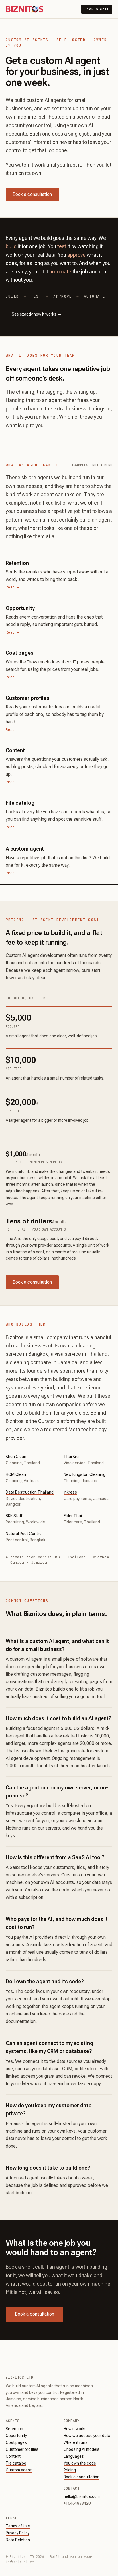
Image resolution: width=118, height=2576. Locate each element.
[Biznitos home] (24, 9)
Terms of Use (18, 2526)
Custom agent (19, 2470)
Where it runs (76, 2442)
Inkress (70, 1492)
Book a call (97, 9)
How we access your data (87, 2436)
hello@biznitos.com (82, 2496)
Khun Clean (16, 1457)
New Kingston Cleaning (84, 1474)
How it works (75, 2429)
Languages (74, 2456)
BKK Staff (14, 1516)
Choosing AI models (81, 2449)
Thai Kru (71, 1457)
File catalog (16, 2463)
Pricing (70, 2470)
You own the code (80, 2463)
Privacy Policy (18, 2533)
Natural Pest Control (24, 1534)
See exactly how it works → (37, 314)
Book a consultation (32, 194)
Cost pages (16, 2442)
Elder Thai (73, 1516)
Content (13, 2456)
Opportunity (16, 2436)
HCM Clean (16, 1474)
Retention (14, 2429)
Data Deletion (18, 2540)
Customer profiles (22, 2449)
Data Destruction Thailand (30, 1492)
